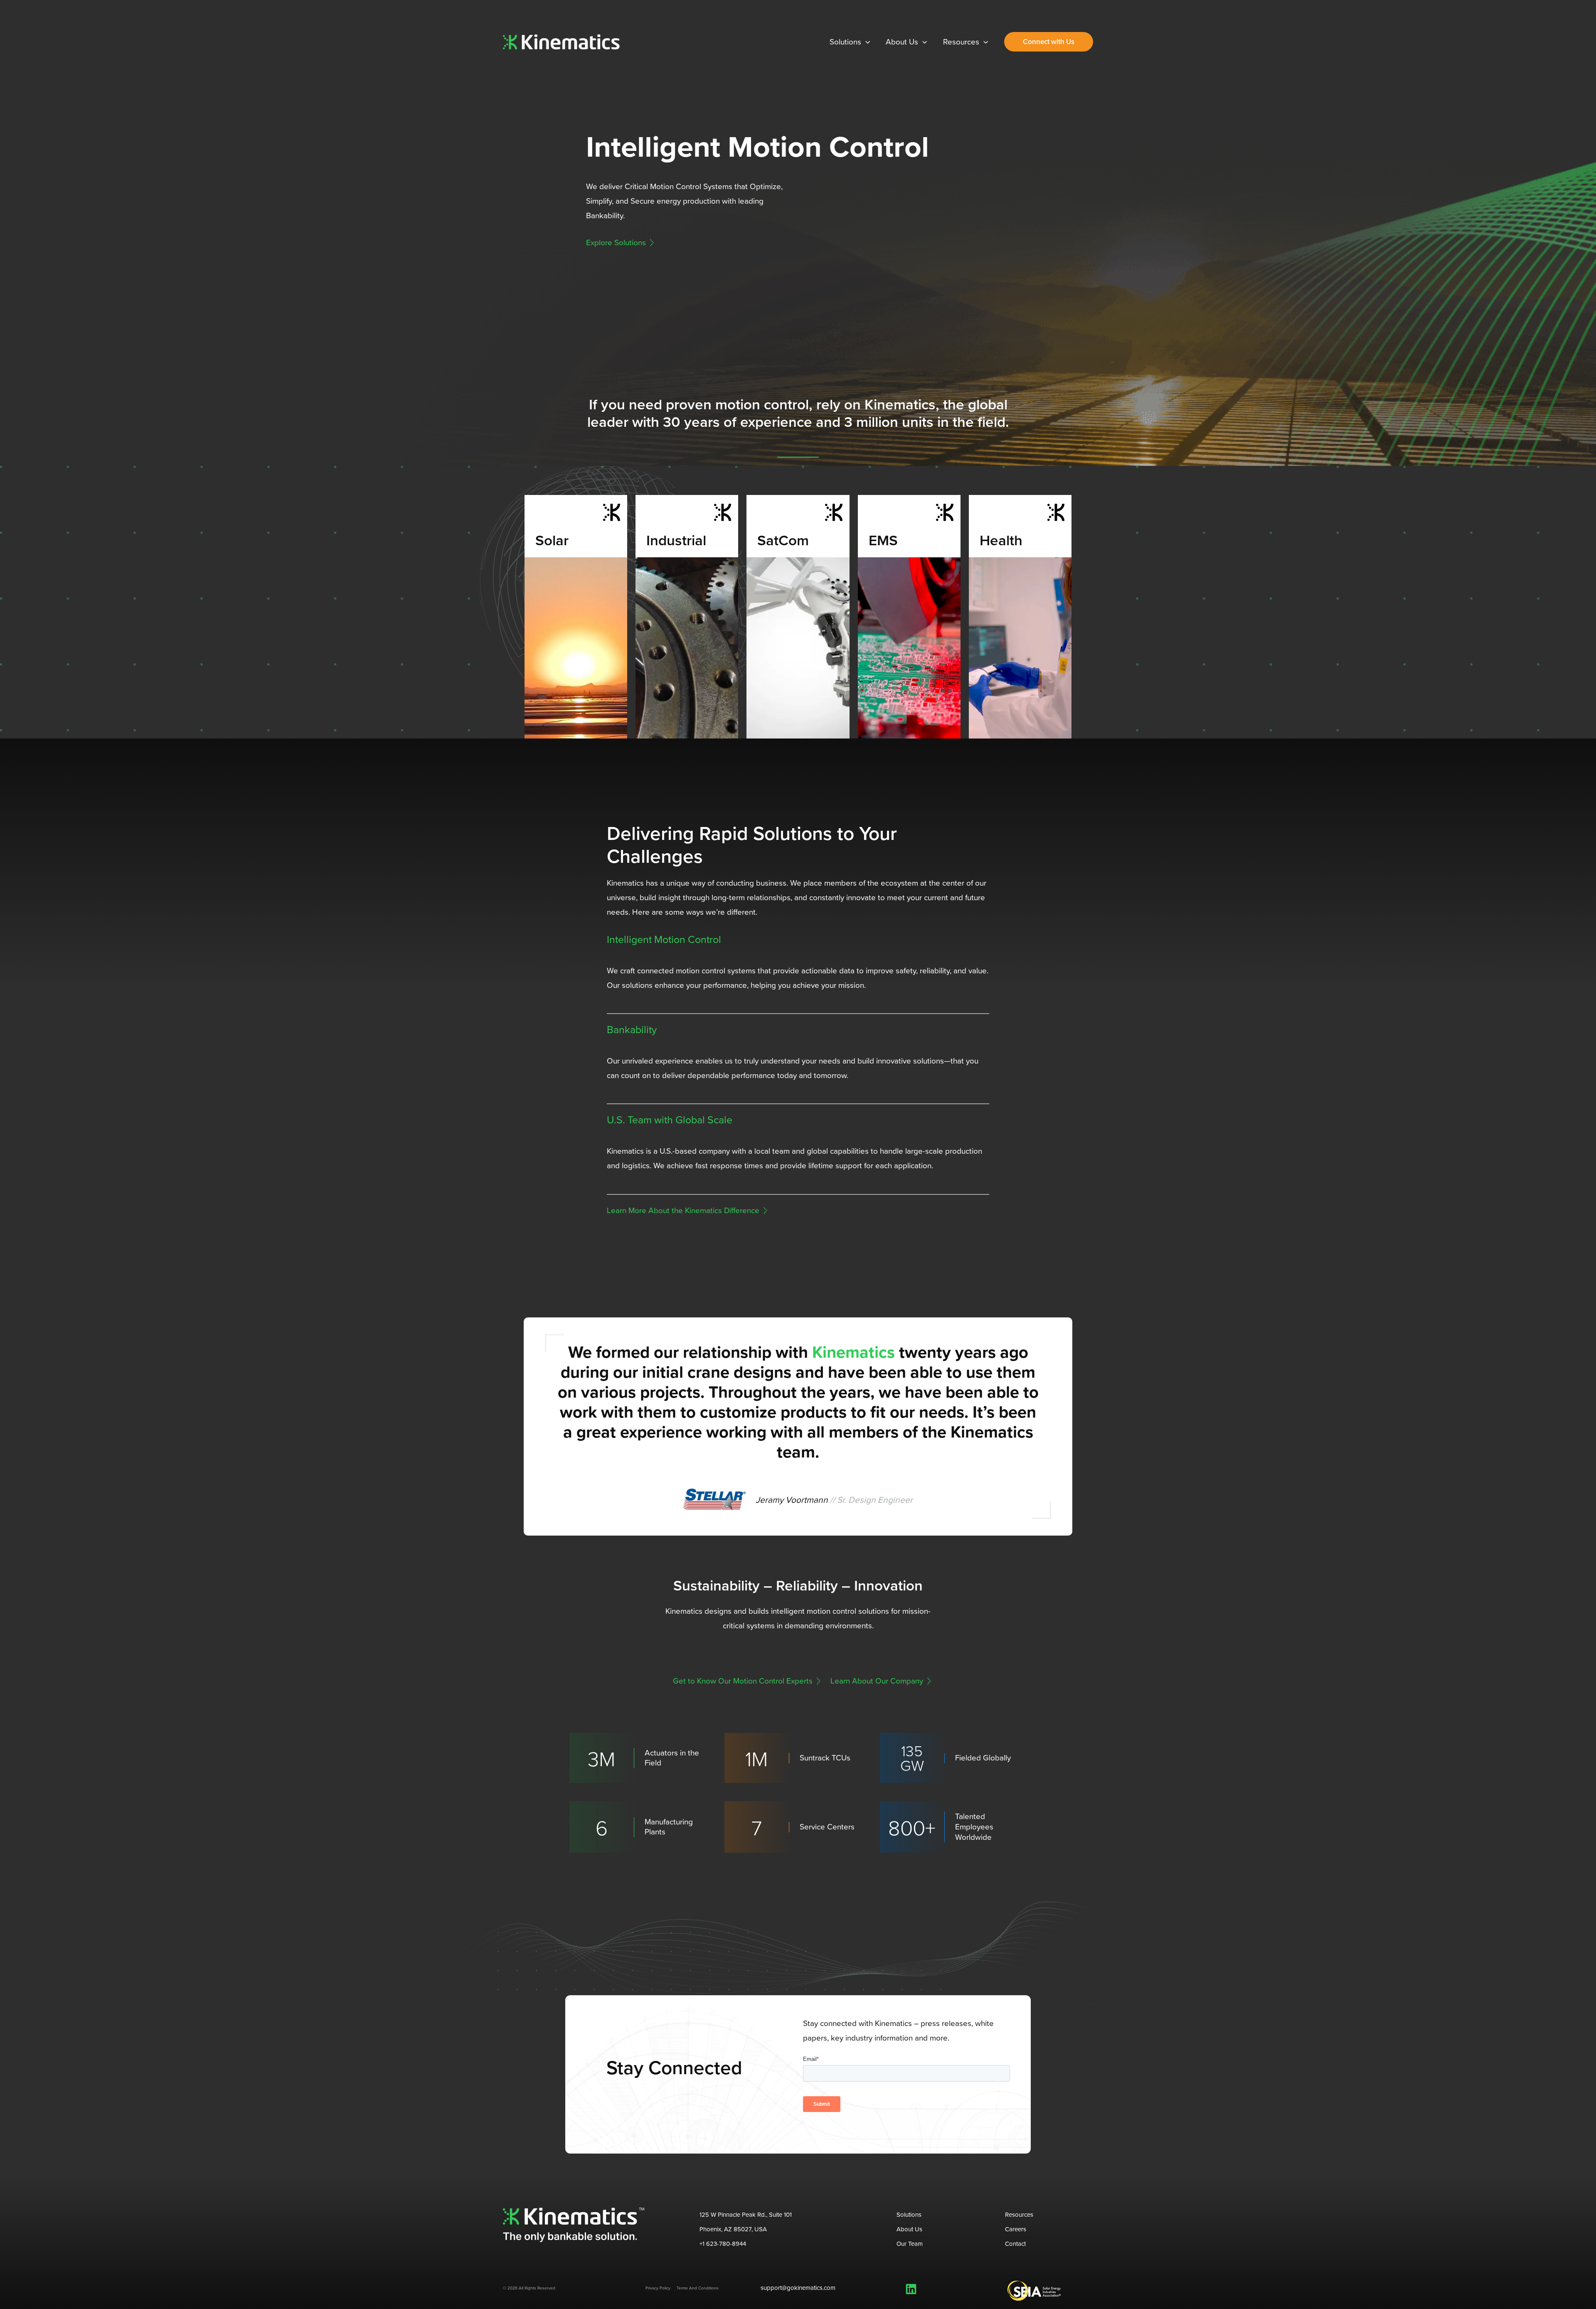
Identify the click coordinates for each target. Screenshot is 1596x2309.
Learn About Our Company (877, 1681)
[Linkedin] (911, 2289)
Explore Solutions (616, 242)
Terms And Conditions (698, 2288)
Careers (1016, 2229)
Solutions (909, 2215)
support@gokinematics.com (798, 2288)
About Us (909, 2229)
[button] (866, 42)
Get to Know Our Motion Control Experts (743, 1681)
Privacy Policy (658, 2288)
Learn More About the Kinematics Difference (683, 1210)
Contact (1015, 2244)
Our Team (910, 2244)
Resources (1019, 2215)
